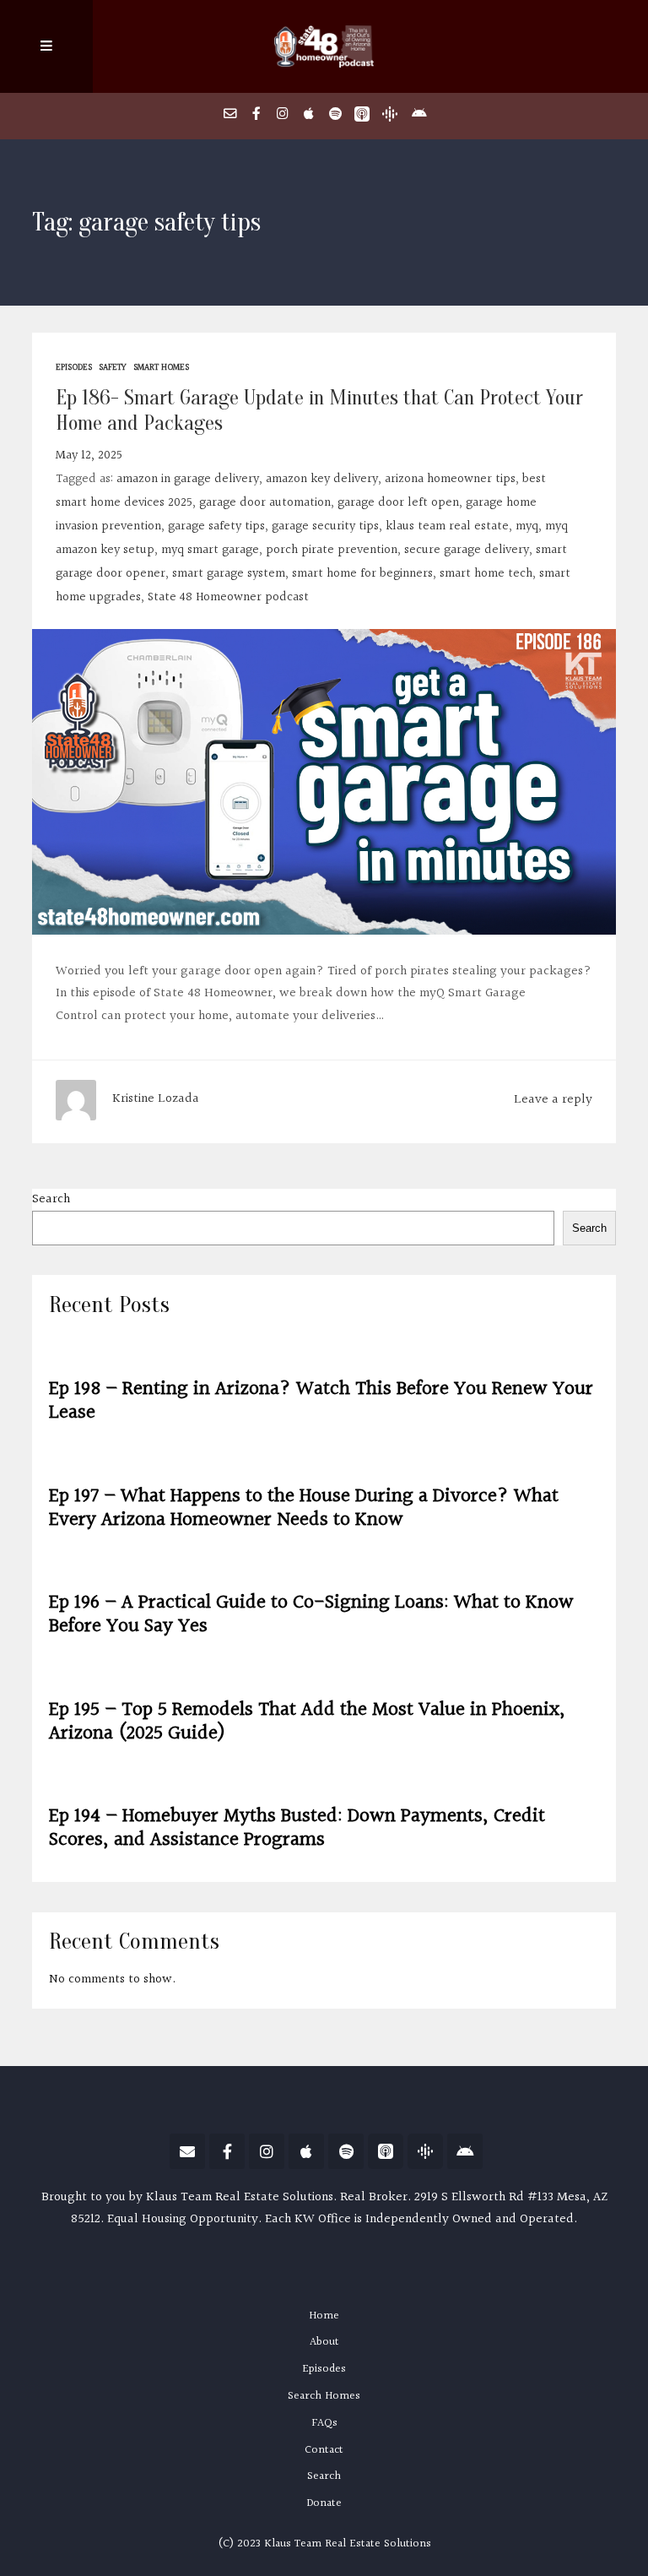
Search (51, 1199)
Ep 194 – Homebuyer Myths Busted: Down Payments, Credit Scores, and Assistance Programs (297, 1828)
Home (324, 2316)
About (324, 2342)
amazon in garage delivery (188, 479)
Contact (324, 2450)
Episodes (74, 368)
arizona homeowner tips (450, 479)
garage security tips (325, 526)
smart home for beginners (362, 574)
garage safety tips (216, 526)
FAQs (324, 2423)
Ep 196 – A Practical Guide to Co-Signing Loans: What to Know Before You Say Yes (311, 1614)
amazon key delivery (322, 479)
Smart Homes (161, 368)
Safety (113, 368)
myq (527, 526)
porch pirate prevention (332, 550)
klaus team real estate (447, 526)
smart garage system (229, 574)
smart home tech (486, 574)
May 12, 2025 (89, 456)
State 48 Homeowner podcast (228, 597)
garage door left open (398, 503)
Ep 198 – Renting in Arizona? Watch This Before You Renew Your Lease (321, 1400)
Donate (324, 2503)
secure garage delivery (467, 550)
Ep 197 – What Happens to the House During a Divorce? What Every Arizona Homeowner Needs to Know (304, 1508)
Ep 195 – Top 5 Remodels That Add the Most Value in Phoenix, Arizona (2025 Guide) (307, 1721)
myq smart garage (210, 550)
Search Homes (324, 2396)
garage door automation (265, 503)
